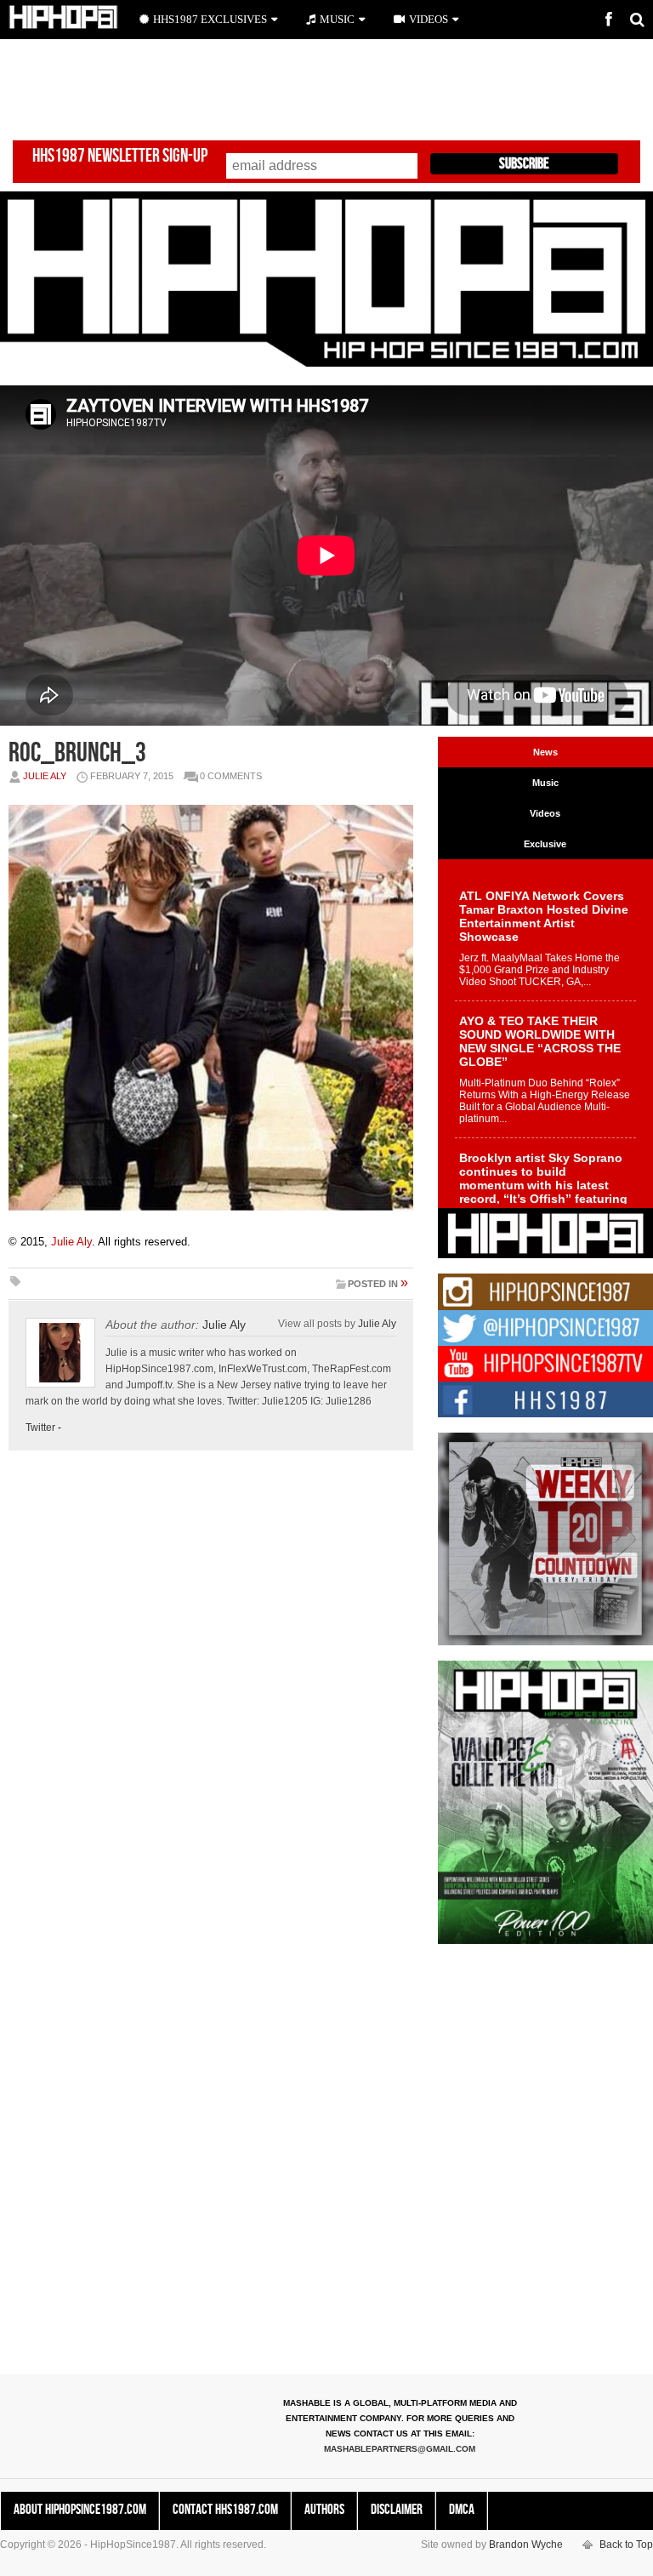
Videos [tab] (545, 813)
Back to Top (626, 2545)
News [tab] (545, 752)
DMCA (462, 2510)
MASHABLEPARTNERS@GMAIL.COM (400, 2449)
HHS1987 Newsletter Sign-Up (120, 156)
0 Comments (231, 776)
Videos (429, 19)
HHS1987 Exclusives (210, 19)
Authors (324, 2510)
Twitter (40, 1428)
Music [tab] (545, 783)
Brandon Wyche (526, 2545)
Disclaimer (397, 2510)
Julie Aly (45, 776)
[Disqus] (211, 1701)
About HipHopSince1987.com (80, 2510)
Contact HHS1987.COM (225, 2510)
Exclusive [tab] (545, 844)
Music (337, 19)
